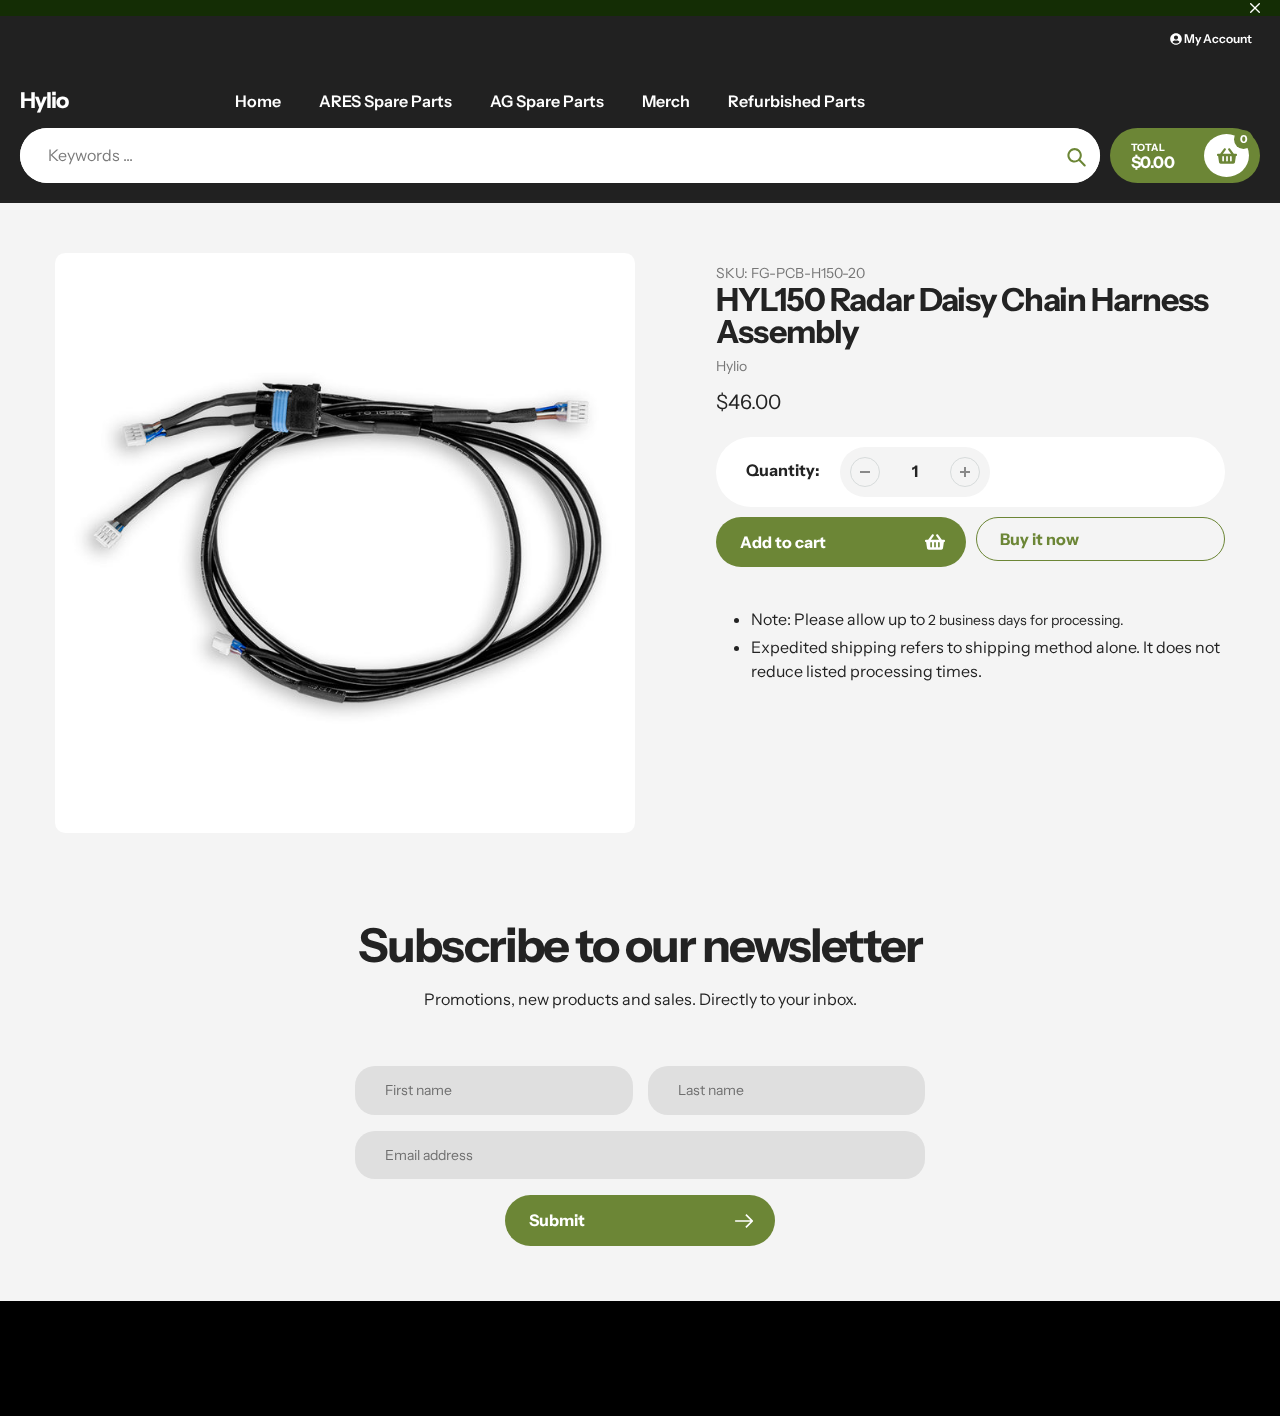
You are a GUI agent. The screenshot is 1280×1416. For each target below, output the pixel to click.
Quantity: (783, 470)
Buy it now (1039, 539)
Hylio (44, 101)
